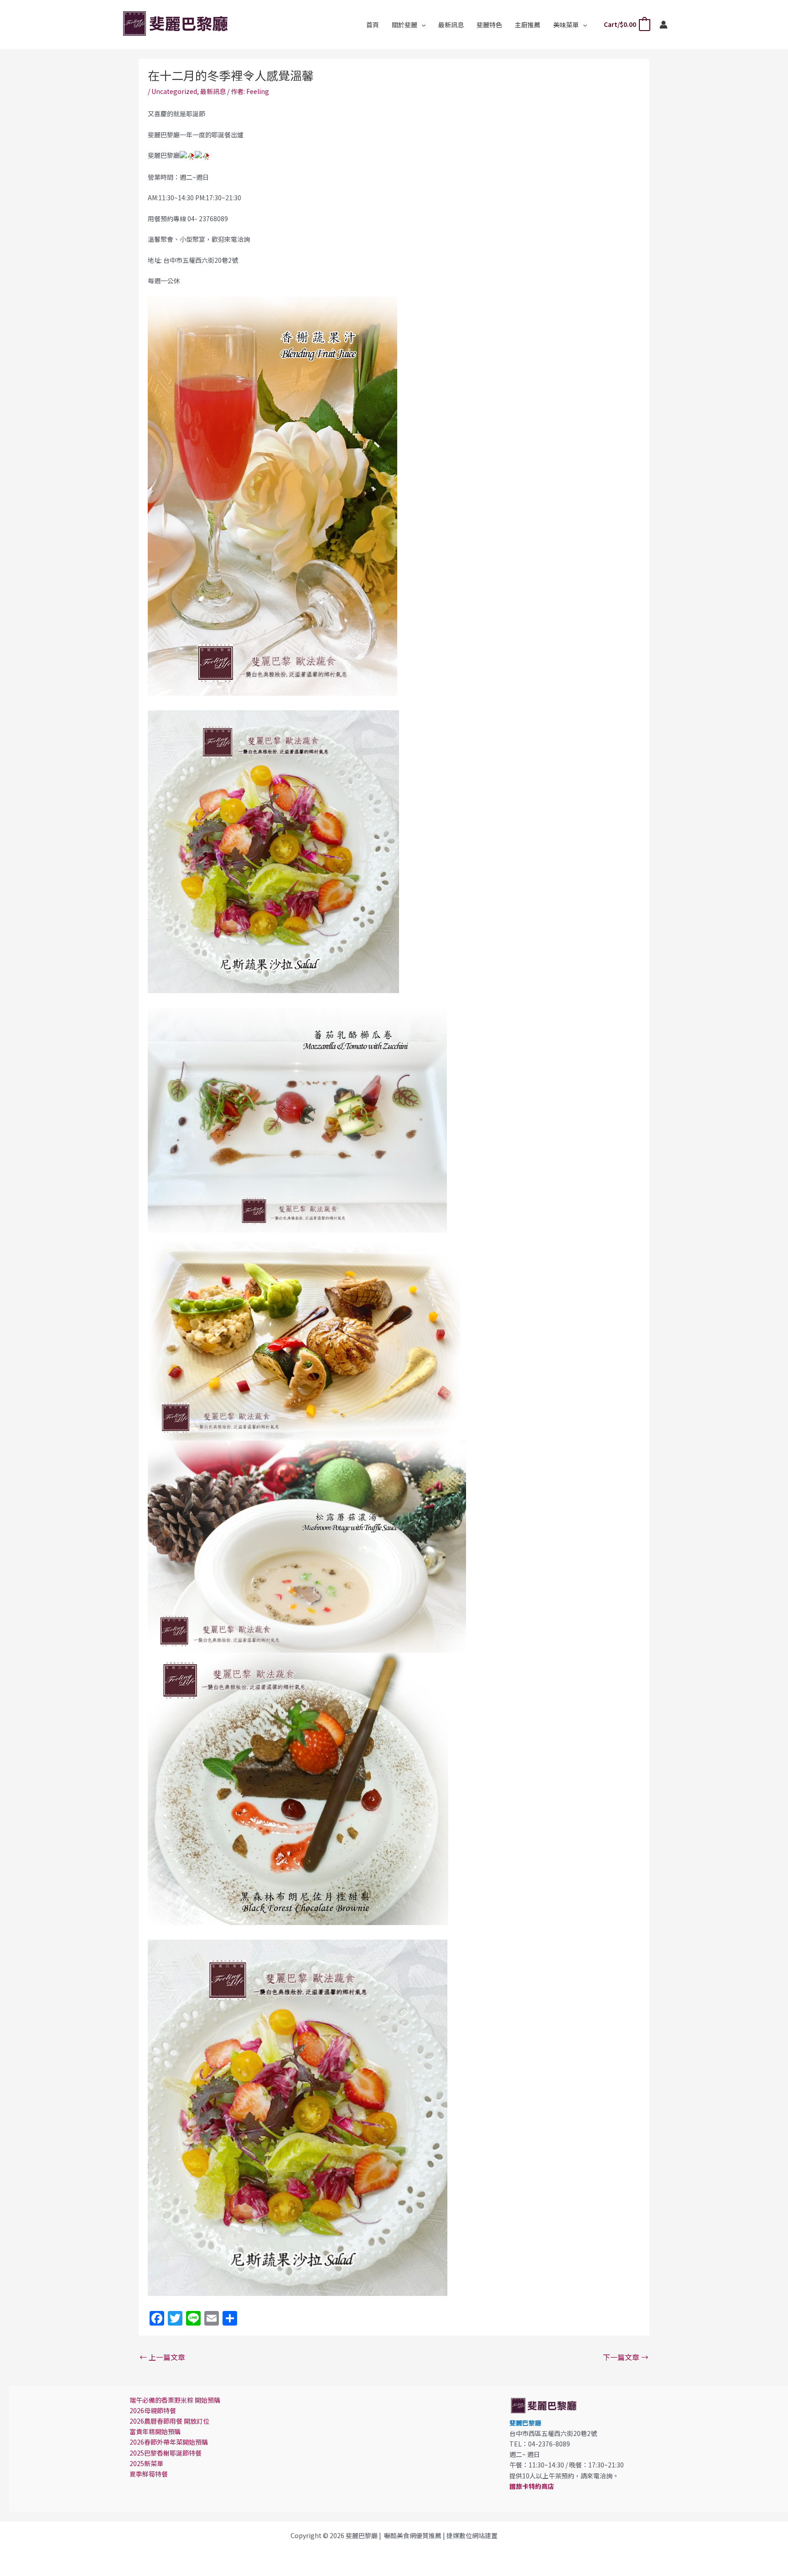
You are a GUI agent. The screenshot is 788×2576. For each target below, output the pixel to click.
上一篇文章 (162, 2357)
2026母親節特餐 (153, 2410)
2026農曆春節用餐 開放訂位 (169, 2421)
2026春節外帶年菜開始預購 (169, 2442)
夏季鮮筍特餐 (149, 2474)
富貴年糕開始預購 (155, 2431)
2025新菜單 (146, 2463)
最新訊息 (213, 91)
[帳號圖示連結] (664, 25)
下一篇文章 (626, 2357)
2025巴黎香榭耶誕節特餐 (166, 2453)
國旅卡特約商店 (532, 2486)
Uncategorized (174, 91)
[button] (421, 25)
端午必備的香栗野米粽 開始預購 (175, 2400)
